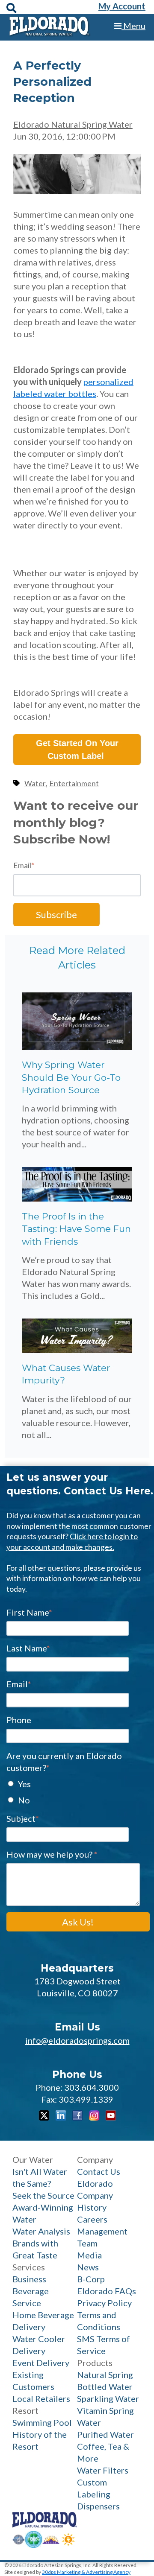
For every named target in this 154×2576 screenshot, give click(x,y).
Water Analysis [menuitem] (41, 2231)
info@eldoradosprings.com (77, 2040)
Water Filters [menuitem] (103, 2470)
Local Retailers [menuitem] (41, 2398)
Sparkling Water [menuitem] (108, 2398)
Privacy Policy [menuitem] (104, 2303)
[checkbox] (78, 1791)
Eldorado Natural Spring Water (73, 124)
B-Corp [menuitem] (91, 2279)
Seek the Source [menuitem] (43, 2195)
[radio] (78, 1783)
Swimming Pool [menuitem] (42, 2422)
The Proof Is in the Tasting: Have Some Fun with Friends (76, 1229)
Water (35, 783)
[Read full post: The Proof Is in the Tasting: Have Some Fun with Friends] (77, 1198)
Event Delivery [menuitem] (41, 2363)
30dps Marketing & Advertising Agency (86, 2572)
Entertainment (74, 783)
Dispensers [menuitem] (98, 2506)
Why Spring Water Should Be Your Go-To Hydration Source (71, 1077)
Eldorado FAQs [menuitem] (107, 2291)
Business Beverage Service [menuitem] (31, 2291)
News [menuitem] (88, 2267)
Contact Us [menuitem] (99, 2171)
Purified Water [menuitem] (105, 2434)
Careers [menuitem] (92, 2219)
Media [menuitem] (89, 2255)
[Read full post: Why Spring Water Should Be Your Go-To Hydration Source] (77, 1047)
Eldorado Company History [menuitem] (95, 2195)
